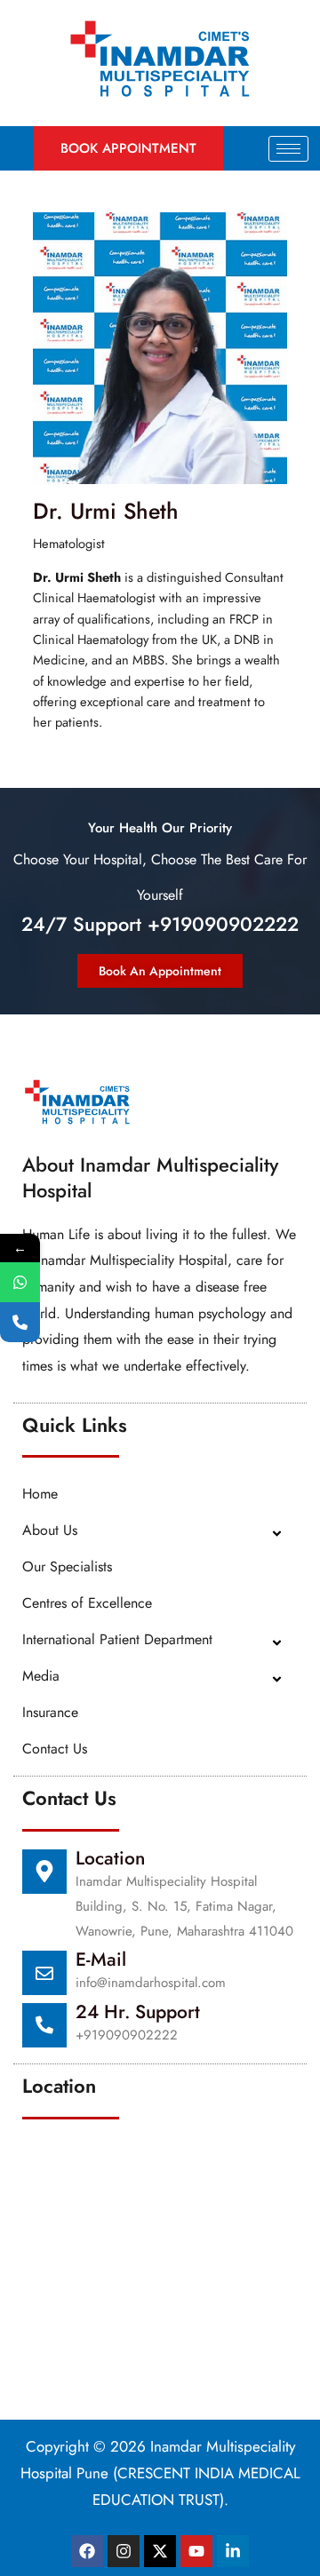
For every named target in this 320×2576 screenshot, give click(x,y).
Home (40, 1494)
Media (41, 1676)
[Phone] (20, 1322)
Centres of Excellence (87, 1603)
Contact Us (55, 1749)
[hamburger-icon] (288, 149)
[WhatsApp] (20, 1282)
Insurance (50, 1712)
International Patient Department (117, 1639)
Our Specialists (67, 1566)
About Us (50, 1530)
